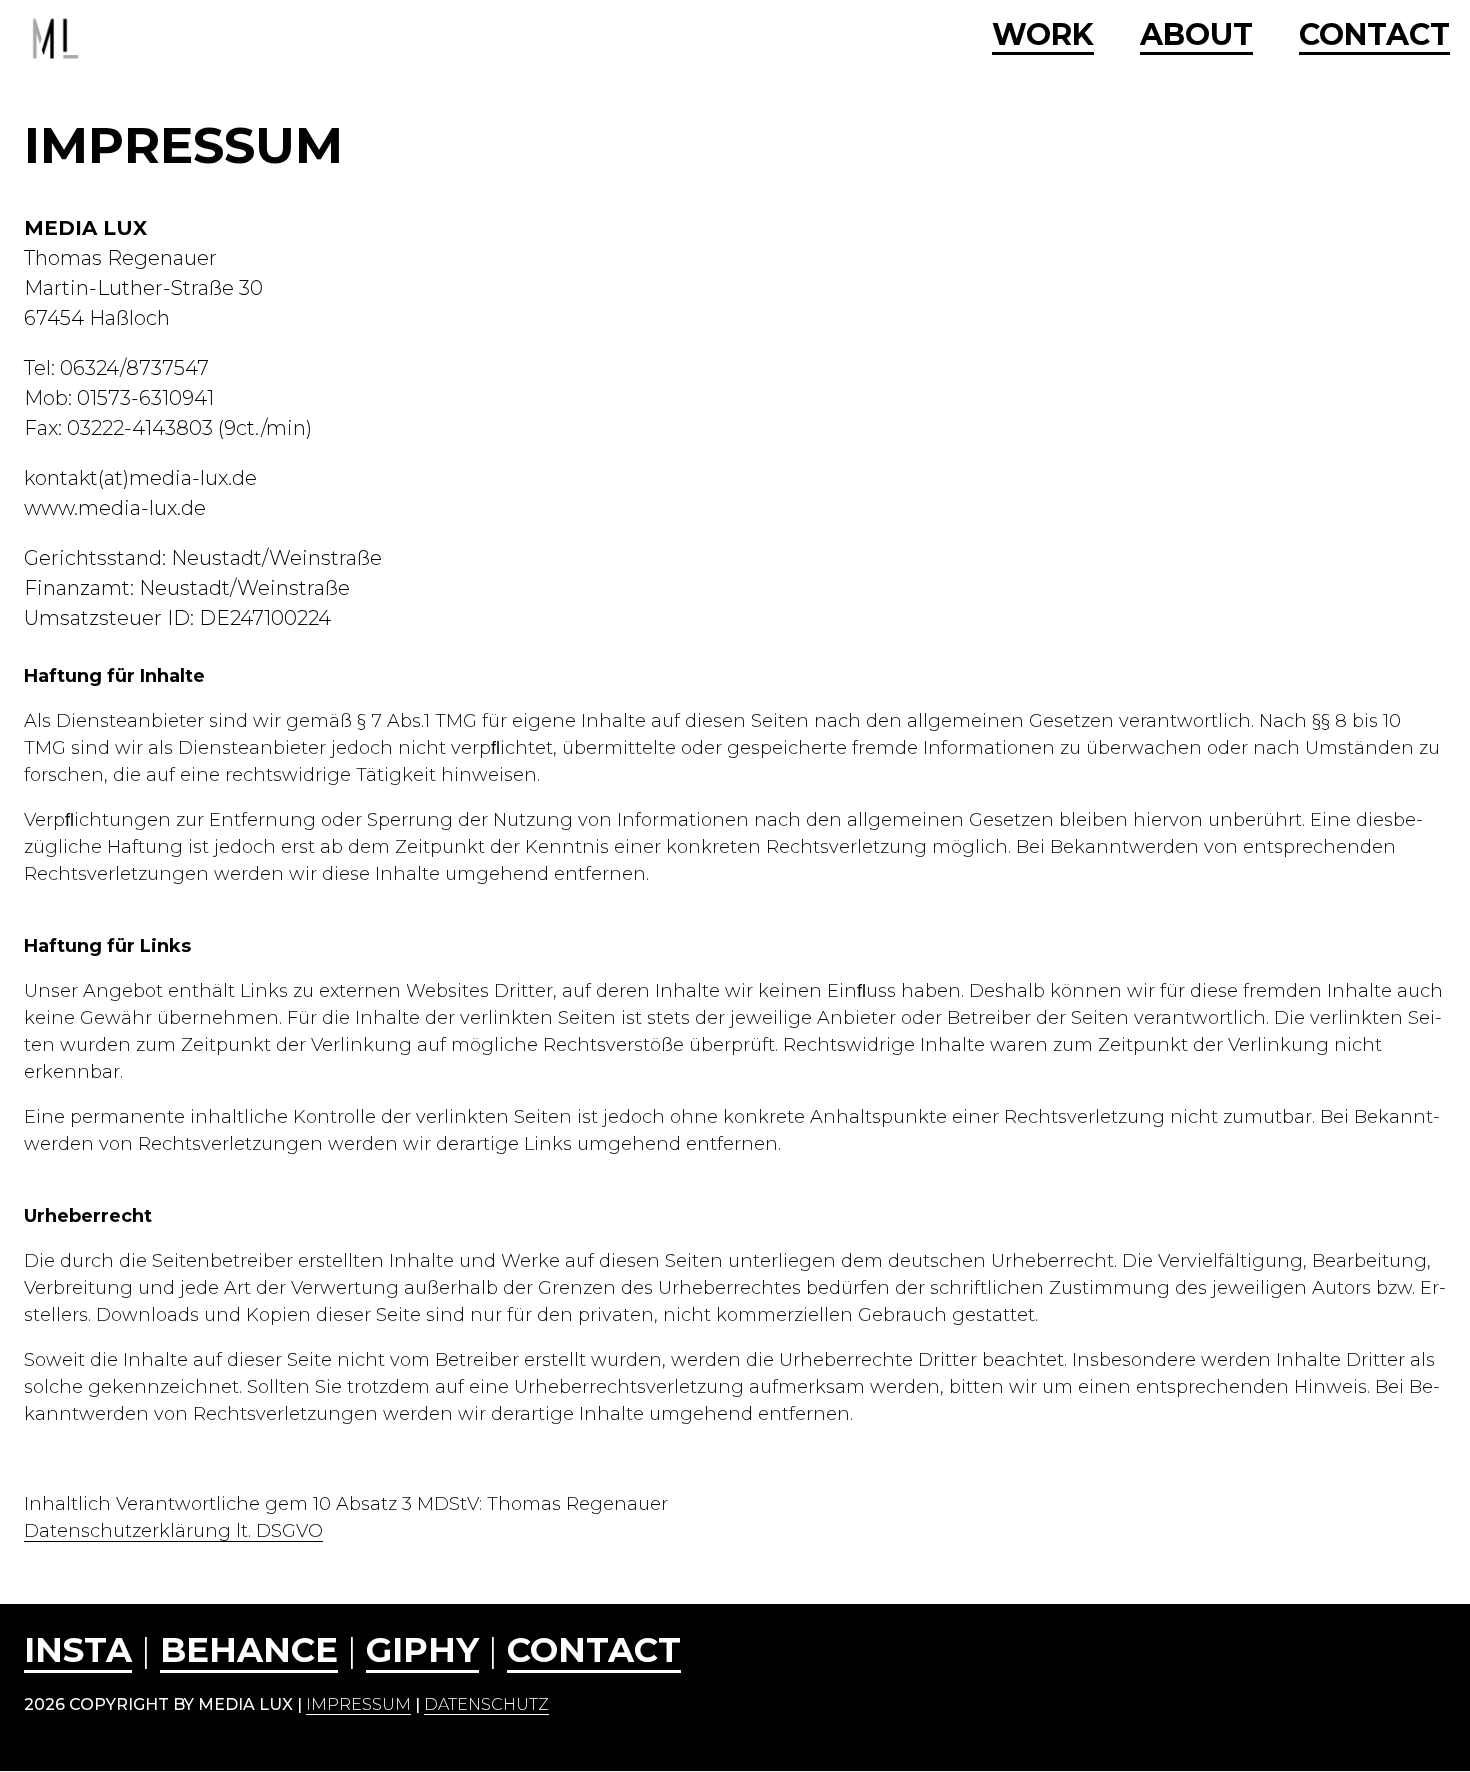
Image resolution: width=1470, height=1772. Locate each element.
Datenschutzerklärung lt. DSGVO (173, 1531)
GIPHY (422, 1650)
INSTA (78, 1650)
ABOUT (1196, 36)
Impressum (358, 1704)
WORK (1043, 36)
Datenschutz (486, 1704)
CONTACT (1374, 36)
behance (249, 1650)
